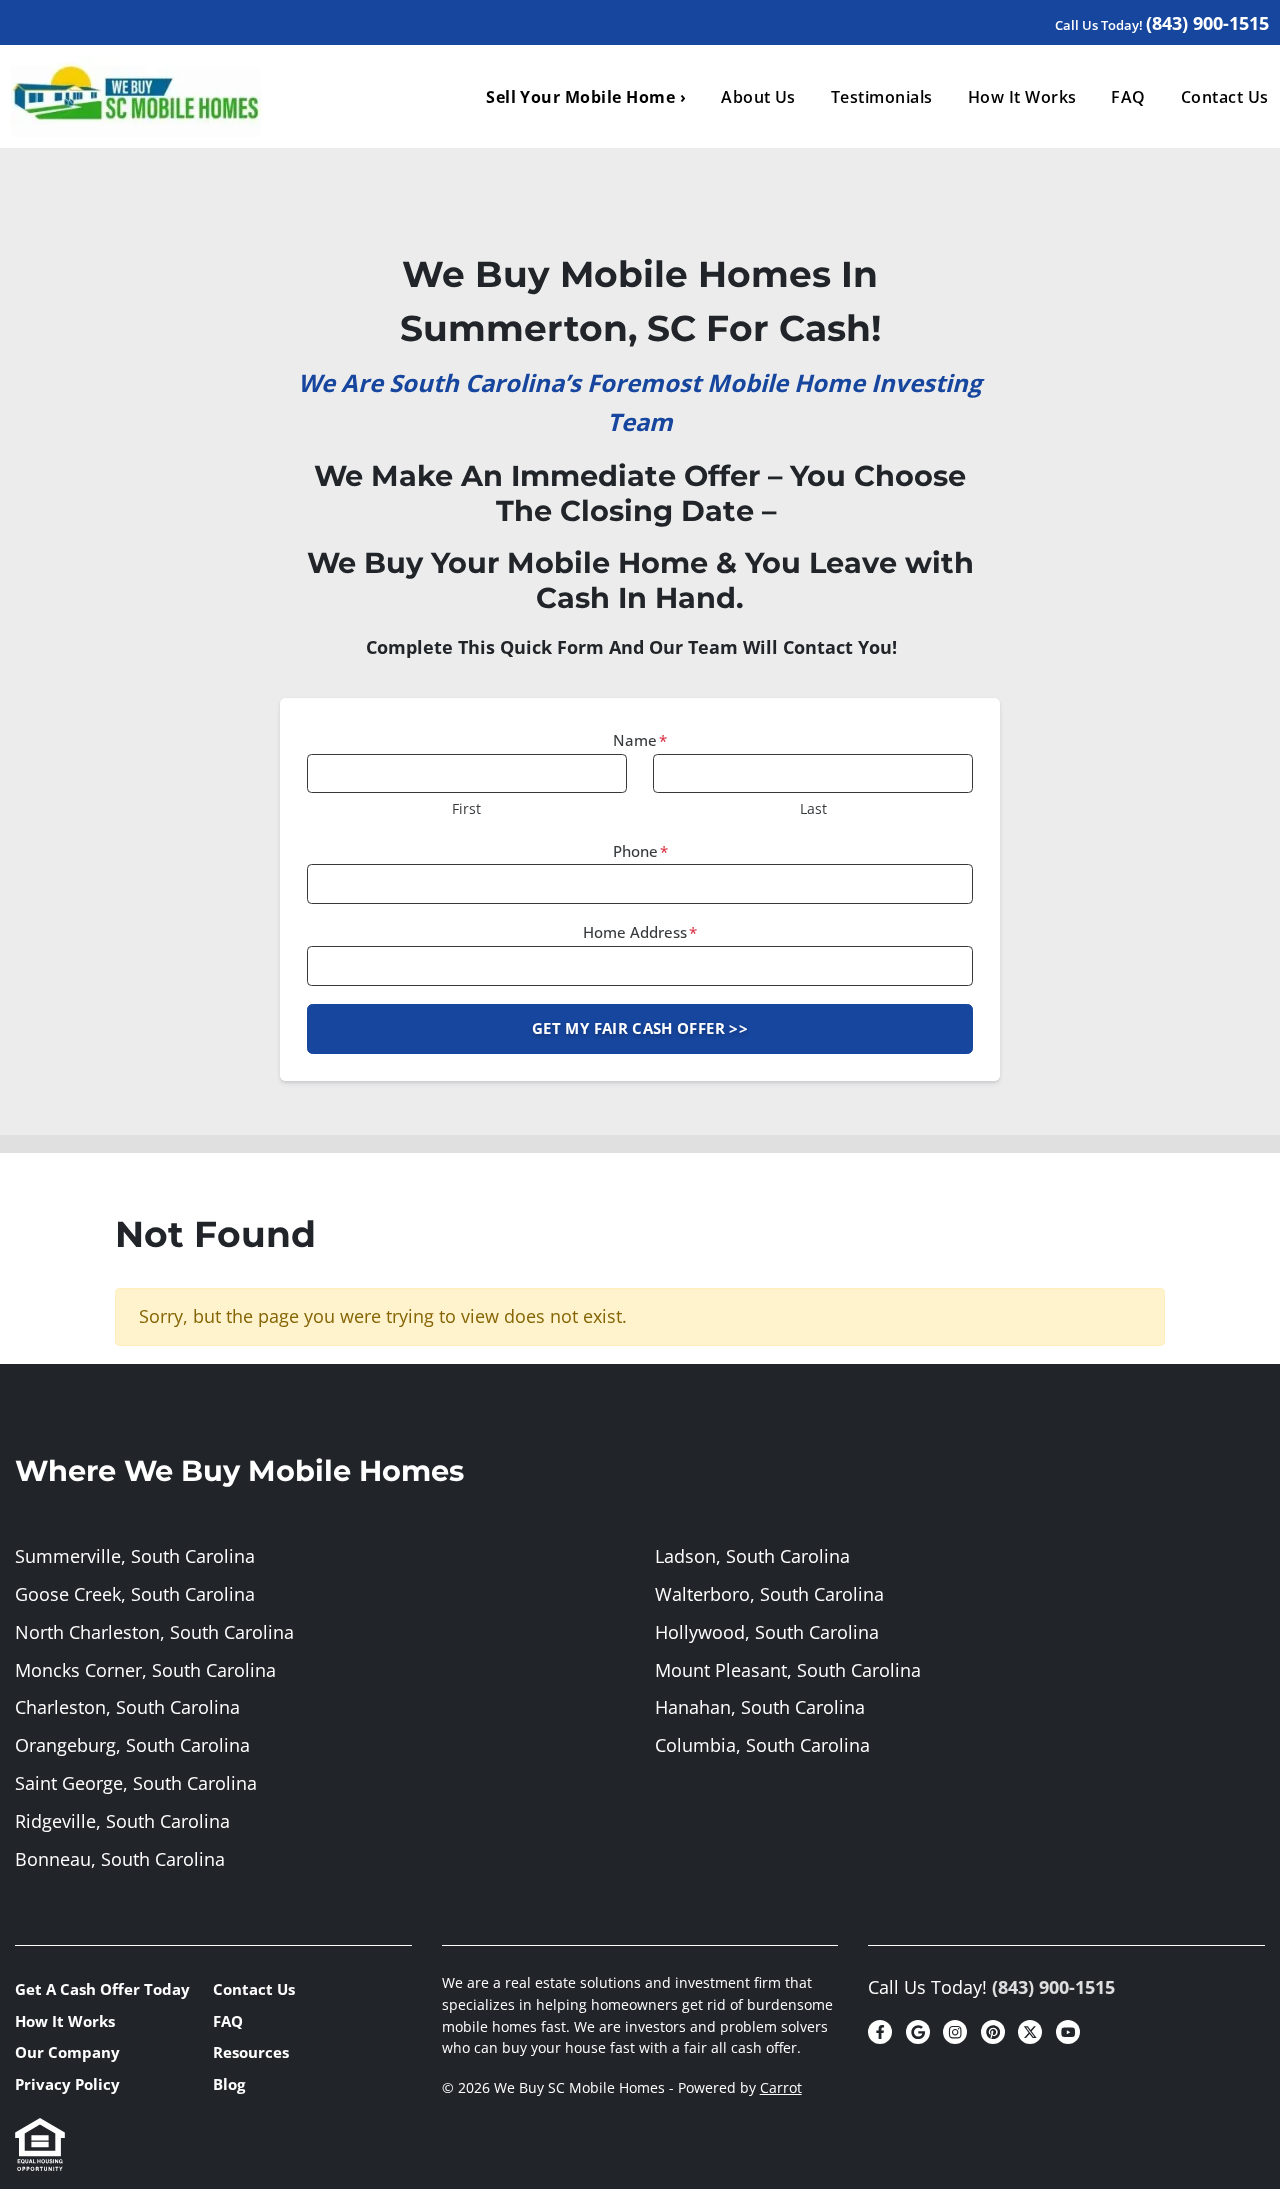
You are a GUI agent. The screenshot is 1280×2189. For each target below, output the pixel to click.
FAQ (1128, 97)
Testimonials (882, 97)
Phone (640, 851)
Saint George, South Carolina (136, 1783)
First (466, 808)
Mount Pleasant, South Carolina (788, 1670)
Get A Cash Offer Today (102, 1989)
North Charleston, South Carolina (154, 1632)
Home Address (640, 932)
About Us (758, 97)
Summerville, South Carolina (135, 1556)
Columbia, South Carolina (762, 1745)
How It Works (1022, 97)
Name (640, 740)
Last (813, 808)
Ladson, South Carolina (752, 1556)
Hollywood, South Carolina (767, 1632)
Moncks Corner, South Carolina (145, 1670)
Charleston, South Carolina (127, 1707)
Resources (251, 2052)
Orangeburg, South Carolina (132, 1745)
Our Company (67, 2052)
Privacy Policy (67, 2084)
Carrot (781, 2088)
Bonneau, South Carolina (120, 1859)
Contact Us (254, 1989)
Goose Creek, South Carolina (135, 1594)
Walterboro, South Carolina (769, 1594)
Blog (229, 2084)
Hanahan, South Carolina (760, 1707)
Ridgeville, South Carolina (122, 1821)
